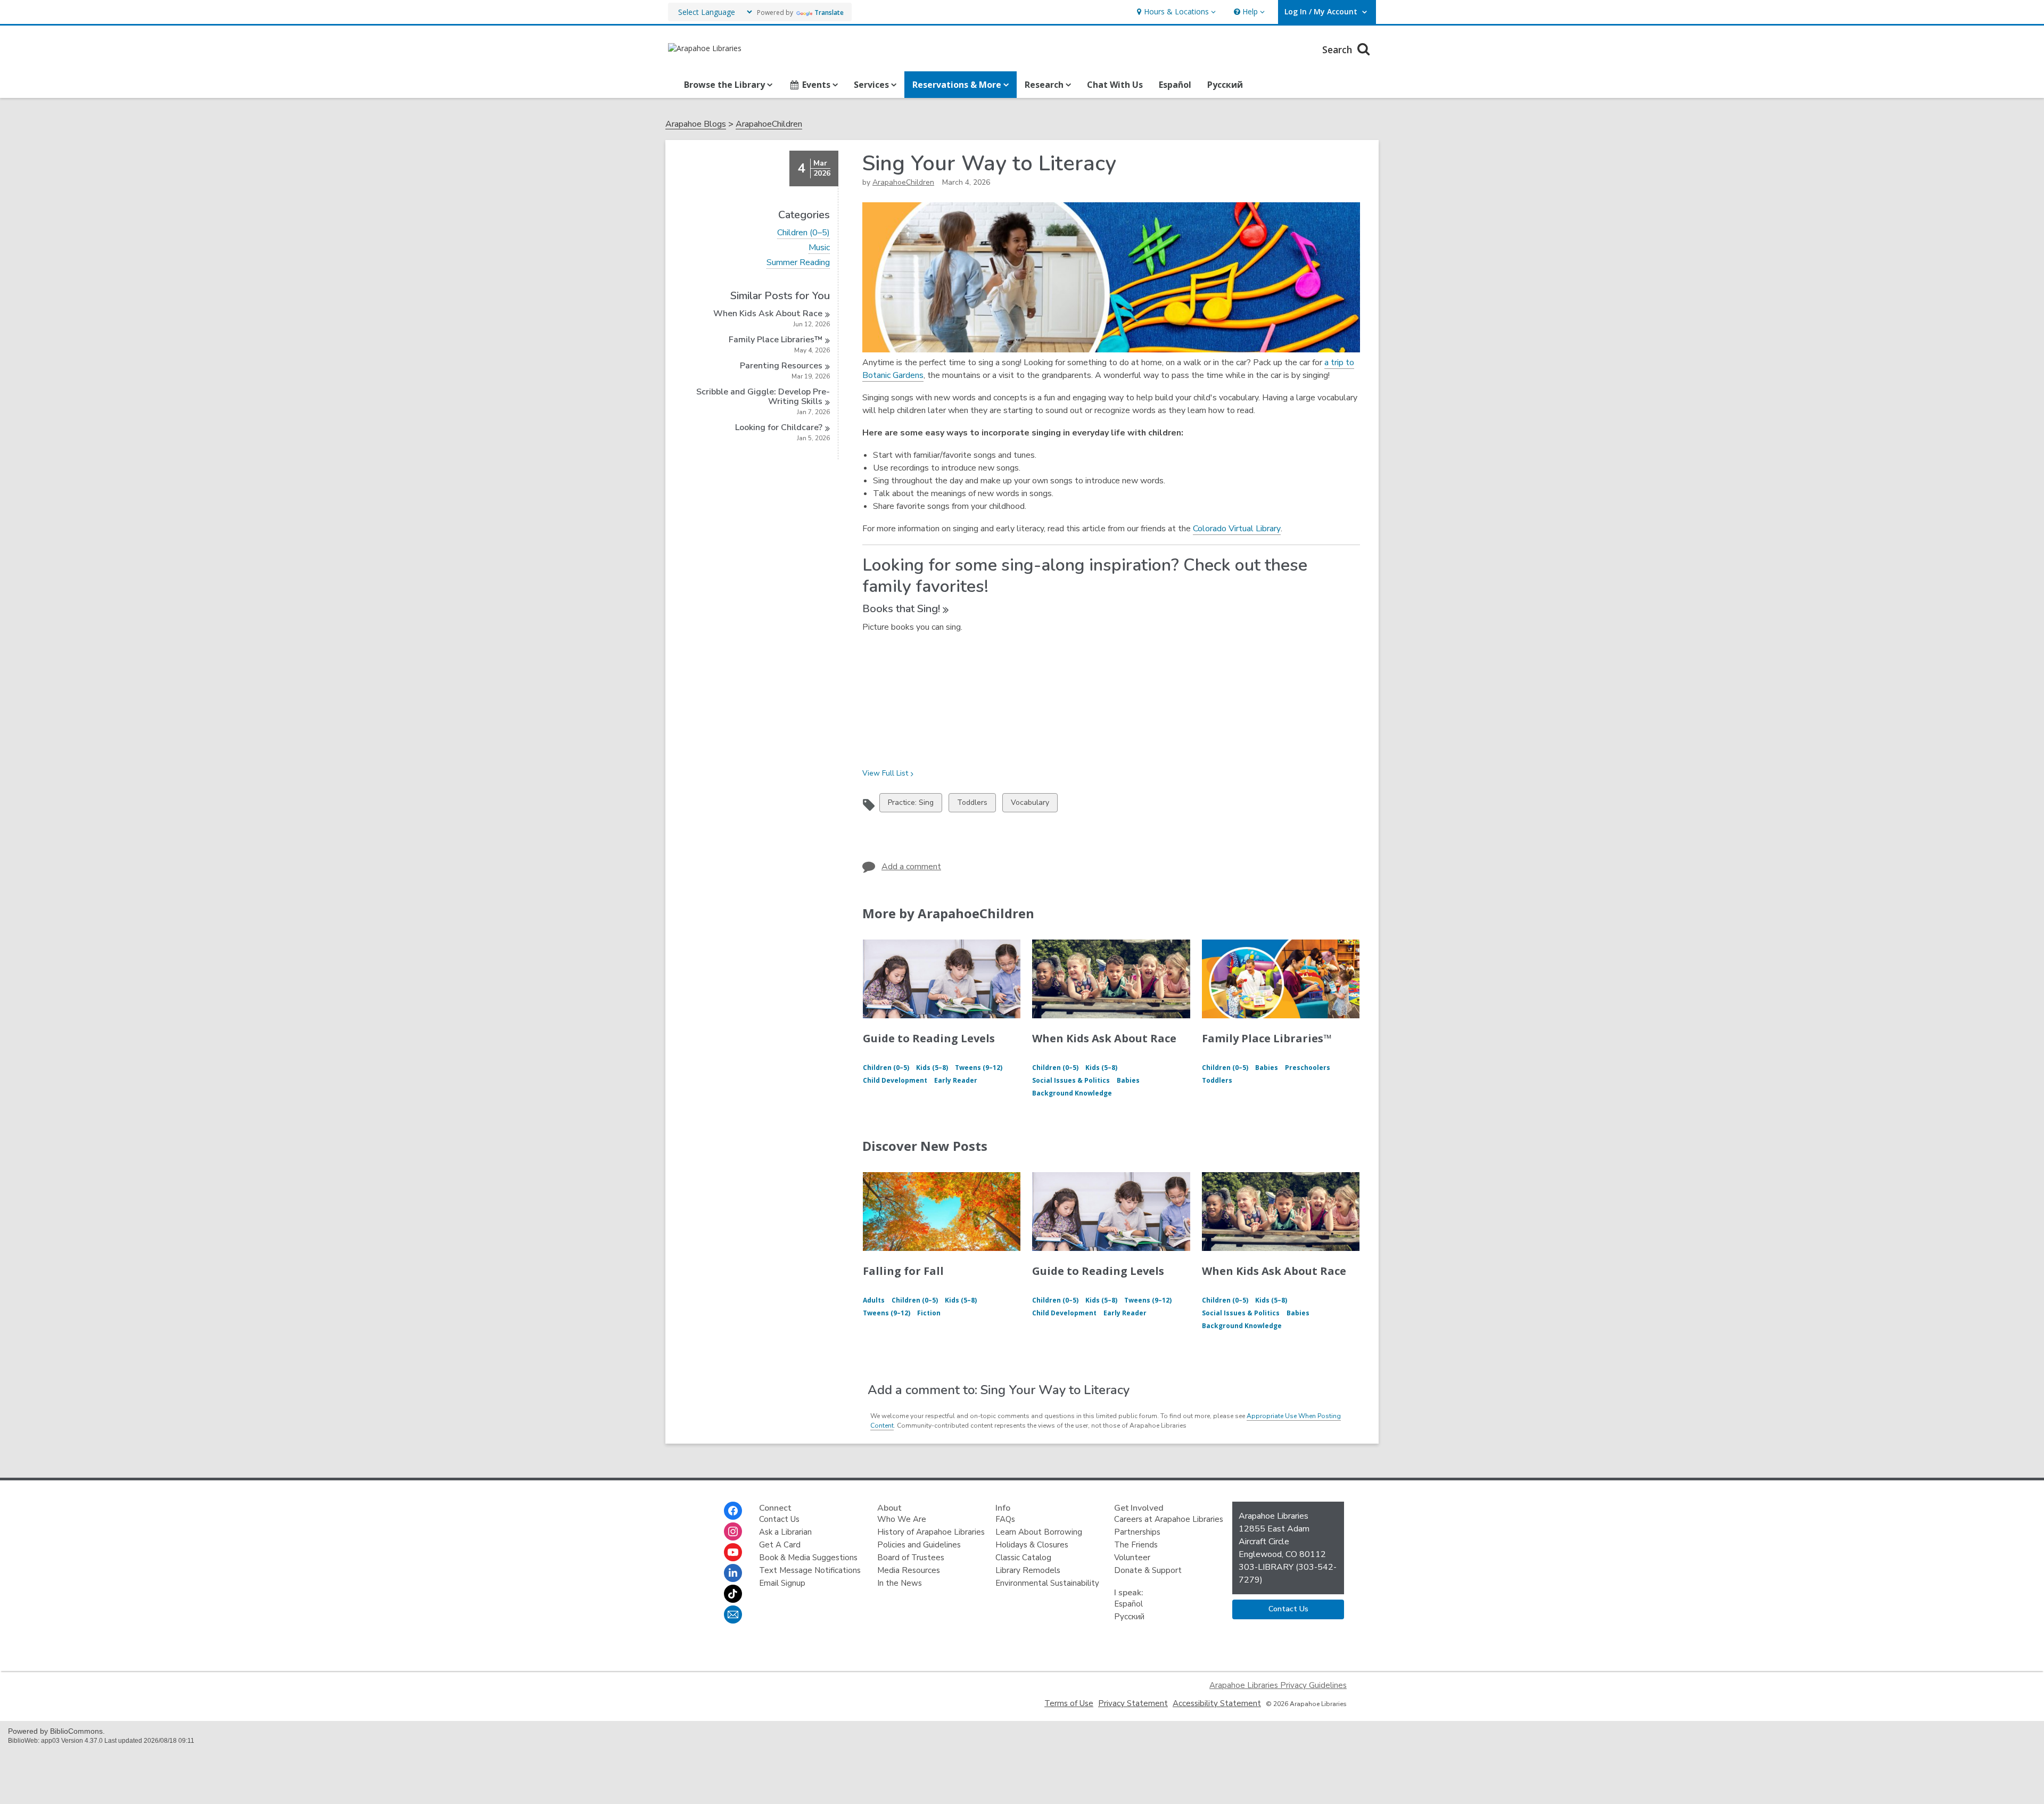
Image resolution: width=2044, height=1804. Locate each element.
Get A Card (780, 1545)
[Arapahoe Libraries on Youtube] (733, 1552)
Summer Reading (798, 263)
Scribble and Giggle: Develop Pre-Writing (763, 397)
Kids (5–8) (932, 1068)
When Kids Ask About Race (1104, 1038)
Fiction (929, 1313)
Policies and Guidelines (919, 1545)
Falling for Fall (903, 1271)
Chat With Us (1115, 85)
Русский (1225, 85)
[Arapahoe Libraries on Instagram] (733, 1531)
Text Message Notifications (810, 1570)
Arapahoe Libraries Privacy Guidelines (1278, 1685)
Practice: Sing (910, 805)
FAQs (1005, 1519)
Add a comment (911, 867)
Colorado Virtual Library (1237, 529)
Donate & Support (1148, 1570)
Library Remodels (1028, 1570)
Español (1175, 85)
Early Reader (956, 1080)
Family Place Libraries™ (1267, 1038)
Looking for (779, 427)
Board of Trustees (911, 1558)
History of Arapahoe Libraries (931, 1532)
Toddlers (972, 805)
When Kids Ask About (768, 314)
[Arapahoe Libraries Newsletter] (733, 1614)
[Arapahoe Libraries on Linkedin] (733, 1573)
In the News (900, 1583)
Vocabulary (1030, 805)
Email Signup (782, 1583)
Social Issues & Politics (1071, 1080)
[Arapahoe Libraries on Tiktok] (733, 1594)
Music (819, 248)
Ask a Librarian (785, 1532)
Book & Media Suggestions (808, 1558)
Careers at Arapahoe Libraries (1169, 1519)
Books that (901, 609)
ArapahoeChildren (769, 124)
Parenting (781, 366)
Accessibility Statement (1217, 1703)
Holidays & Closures (1032, 1545)
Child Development (895, 1080)
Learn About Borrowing (1039, 1532)
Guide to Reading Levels (929, 1038)
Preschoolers (1308, 1068)
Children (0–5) (803, 233)
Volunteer (1132, 1558)
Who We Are (902, 1519)
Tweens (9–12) (979, 1068)
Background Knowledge (1072, 1093)
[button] (1175, 12)
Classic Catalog (1023, 1558)
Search (1338, 50)
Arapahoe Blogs (696, 124)
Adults (874, 1300)
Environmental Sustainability (1047, 1583)
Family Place (776, 340)
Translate (829, 13)
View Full (885, 773)
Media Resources (909, 1570)
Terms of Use (1069, 1703)
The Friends (1136, 1545)
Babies (1128, 1080)
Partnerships (1137, 1532)
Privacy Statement (1133, 1703)
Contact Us (779, 1519)
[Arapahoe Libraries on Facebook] (733, 1511)
